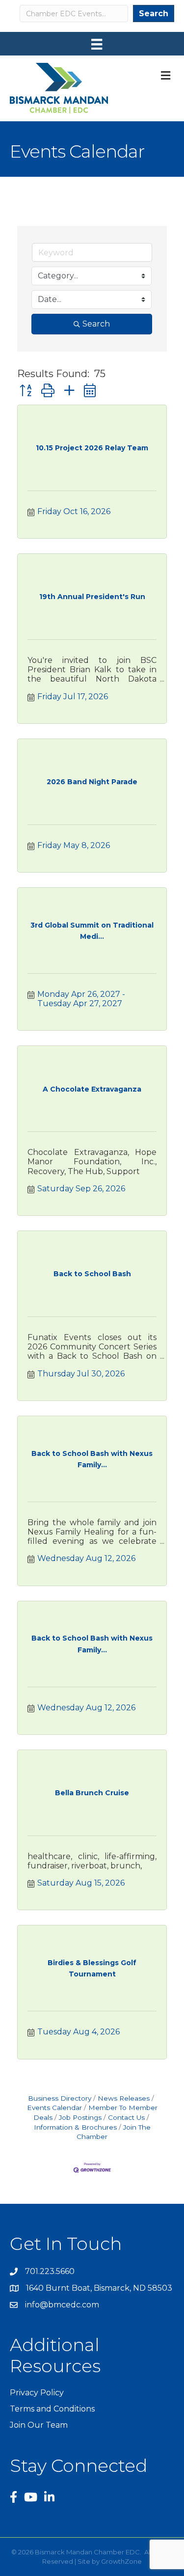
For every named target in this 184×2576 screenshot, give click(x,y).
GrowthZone (121, 2561)
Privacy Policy (37, 2393)
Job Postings (80, 2117)
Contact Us (126, 2117)
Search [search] (96, 324)
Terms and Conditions (52, 2409)
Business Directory (60, 2098)
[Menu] (97, 44)
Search (154, 14)
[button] (26, 391)
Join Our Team (39, 2425)
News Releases (124, 2098)
